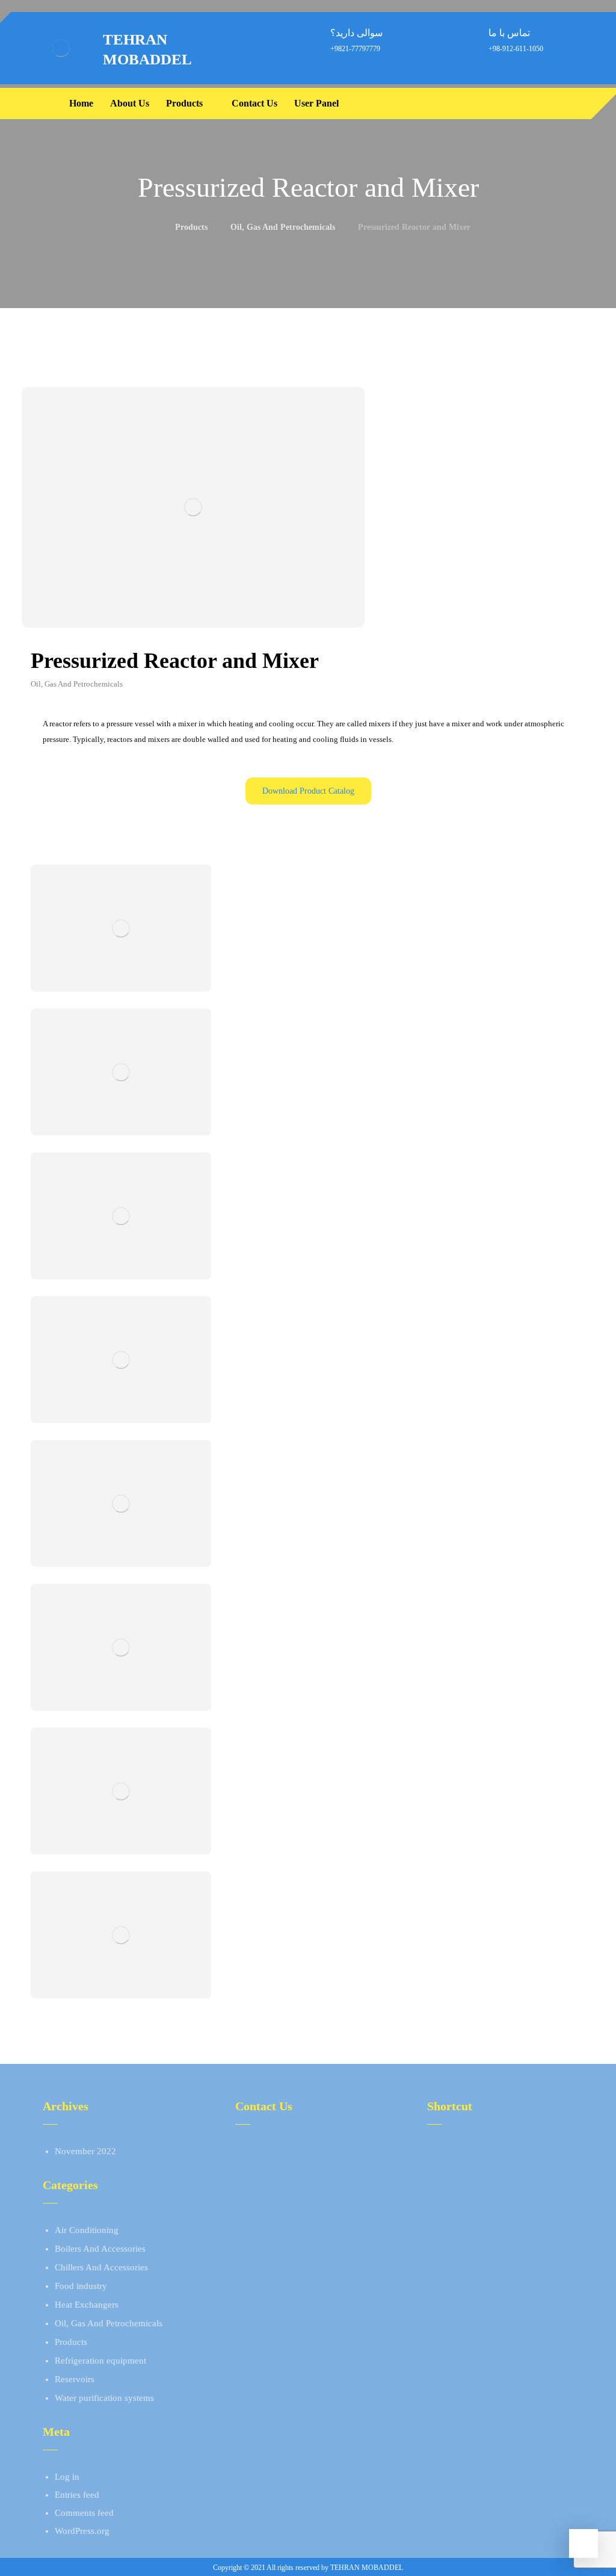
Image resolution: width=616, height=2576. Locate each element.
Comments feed (84, 2513)
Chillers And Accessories (101, 2267)
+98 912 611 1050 (284, 2169)
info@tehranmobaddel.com (300, 2187)
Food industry (81, 2286)
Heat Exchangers (87, 2305)
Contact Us (462, 2187)
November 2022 (85, 2151)
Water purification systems (104, 2398)
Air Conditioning (87, 2230)
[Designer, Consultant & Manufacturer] (61, 48)
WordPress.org (82, 2531)
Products (71, 2342)
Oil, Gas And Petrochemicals (109, 2323)
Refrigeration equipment (100, 2361)
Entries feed (77, 2495)
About (453, 2151)
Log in (67, 2477)
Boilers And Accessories (100, 2249)
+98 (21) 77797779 (286, 2151)
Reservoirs (75, 2379)
